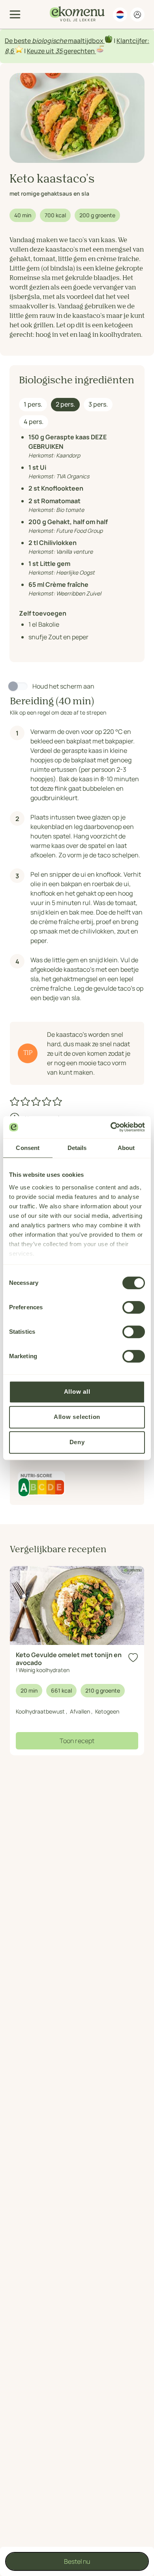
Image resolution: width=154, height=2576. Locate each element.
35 (59, 51)
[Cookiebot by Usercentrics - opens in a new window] (111, 1127)
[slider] (37, 1101)
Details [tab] (77, 1148)
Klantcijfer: (133, 41)
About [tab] (126, 1148)
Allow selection (77, 1417)
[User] (137, 15)
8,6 (9, 51)
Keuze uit (41, 51)
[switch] (134, 1307)
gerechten (79, 51)
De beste (18, 41)
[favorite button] (133, 1658)
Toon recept (77, 1741)
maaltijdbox (86, 41)
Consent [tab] (28, 1148)
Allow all (77, 1392)
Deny (77, 1442)
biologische (49, 41)
